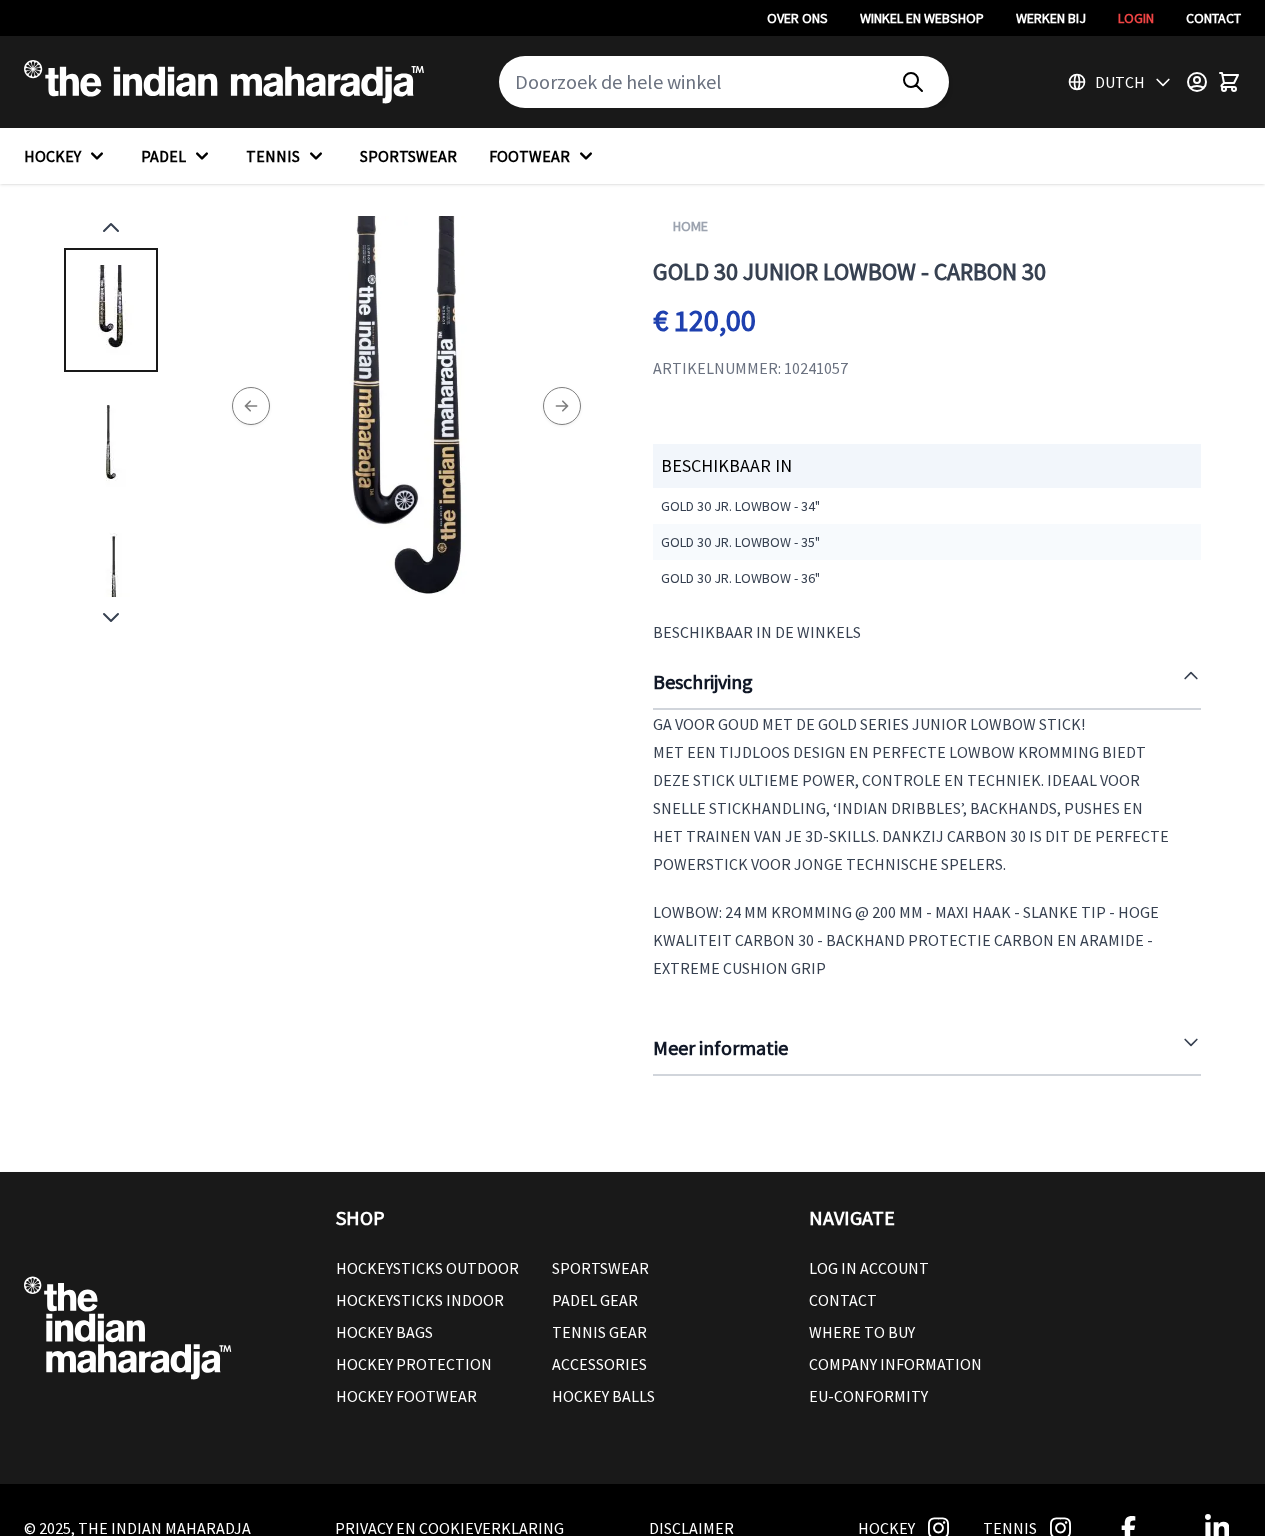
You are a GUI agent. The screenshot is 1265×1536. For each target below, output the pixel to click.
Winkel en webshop (922, 18)
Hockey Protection (414, 1364)
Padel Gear (595, 1300)
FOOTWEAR (529, 156)
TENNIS (273, 156)
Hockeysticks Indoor (420, 1300)
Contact (1213, 18)
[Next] (562, 406)
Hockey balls (603, 1396)
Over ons (797, 18)
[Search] (913, 82)
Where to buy (862, 1332)
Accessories (599, 1364)
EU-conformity (868, 1396)
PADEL (163, 156)
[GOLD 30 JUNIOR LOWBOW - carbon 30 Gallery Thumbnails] (111, 422)
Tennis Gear (599, 1332)
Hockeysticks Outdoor (427, 1268)
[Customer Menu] (1197, 82)
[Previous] (251, 406)
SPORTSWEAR (408, 156)
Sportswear (600, 1268)
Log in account (869, 1268)
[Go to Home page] (224, 82)
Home (690, 226)
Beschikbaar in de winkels (757, 632)
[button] (552, 1218)
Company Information (895, 1364)
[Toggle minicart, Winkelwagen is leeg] (1229, 82)
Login (1136, 18)
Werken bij (1051, 18)
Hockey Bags (384, 1332)
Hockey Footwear (406, 1396)
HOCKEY (52, 156)
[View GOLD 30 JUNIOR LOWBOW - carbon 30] (111, 310)
